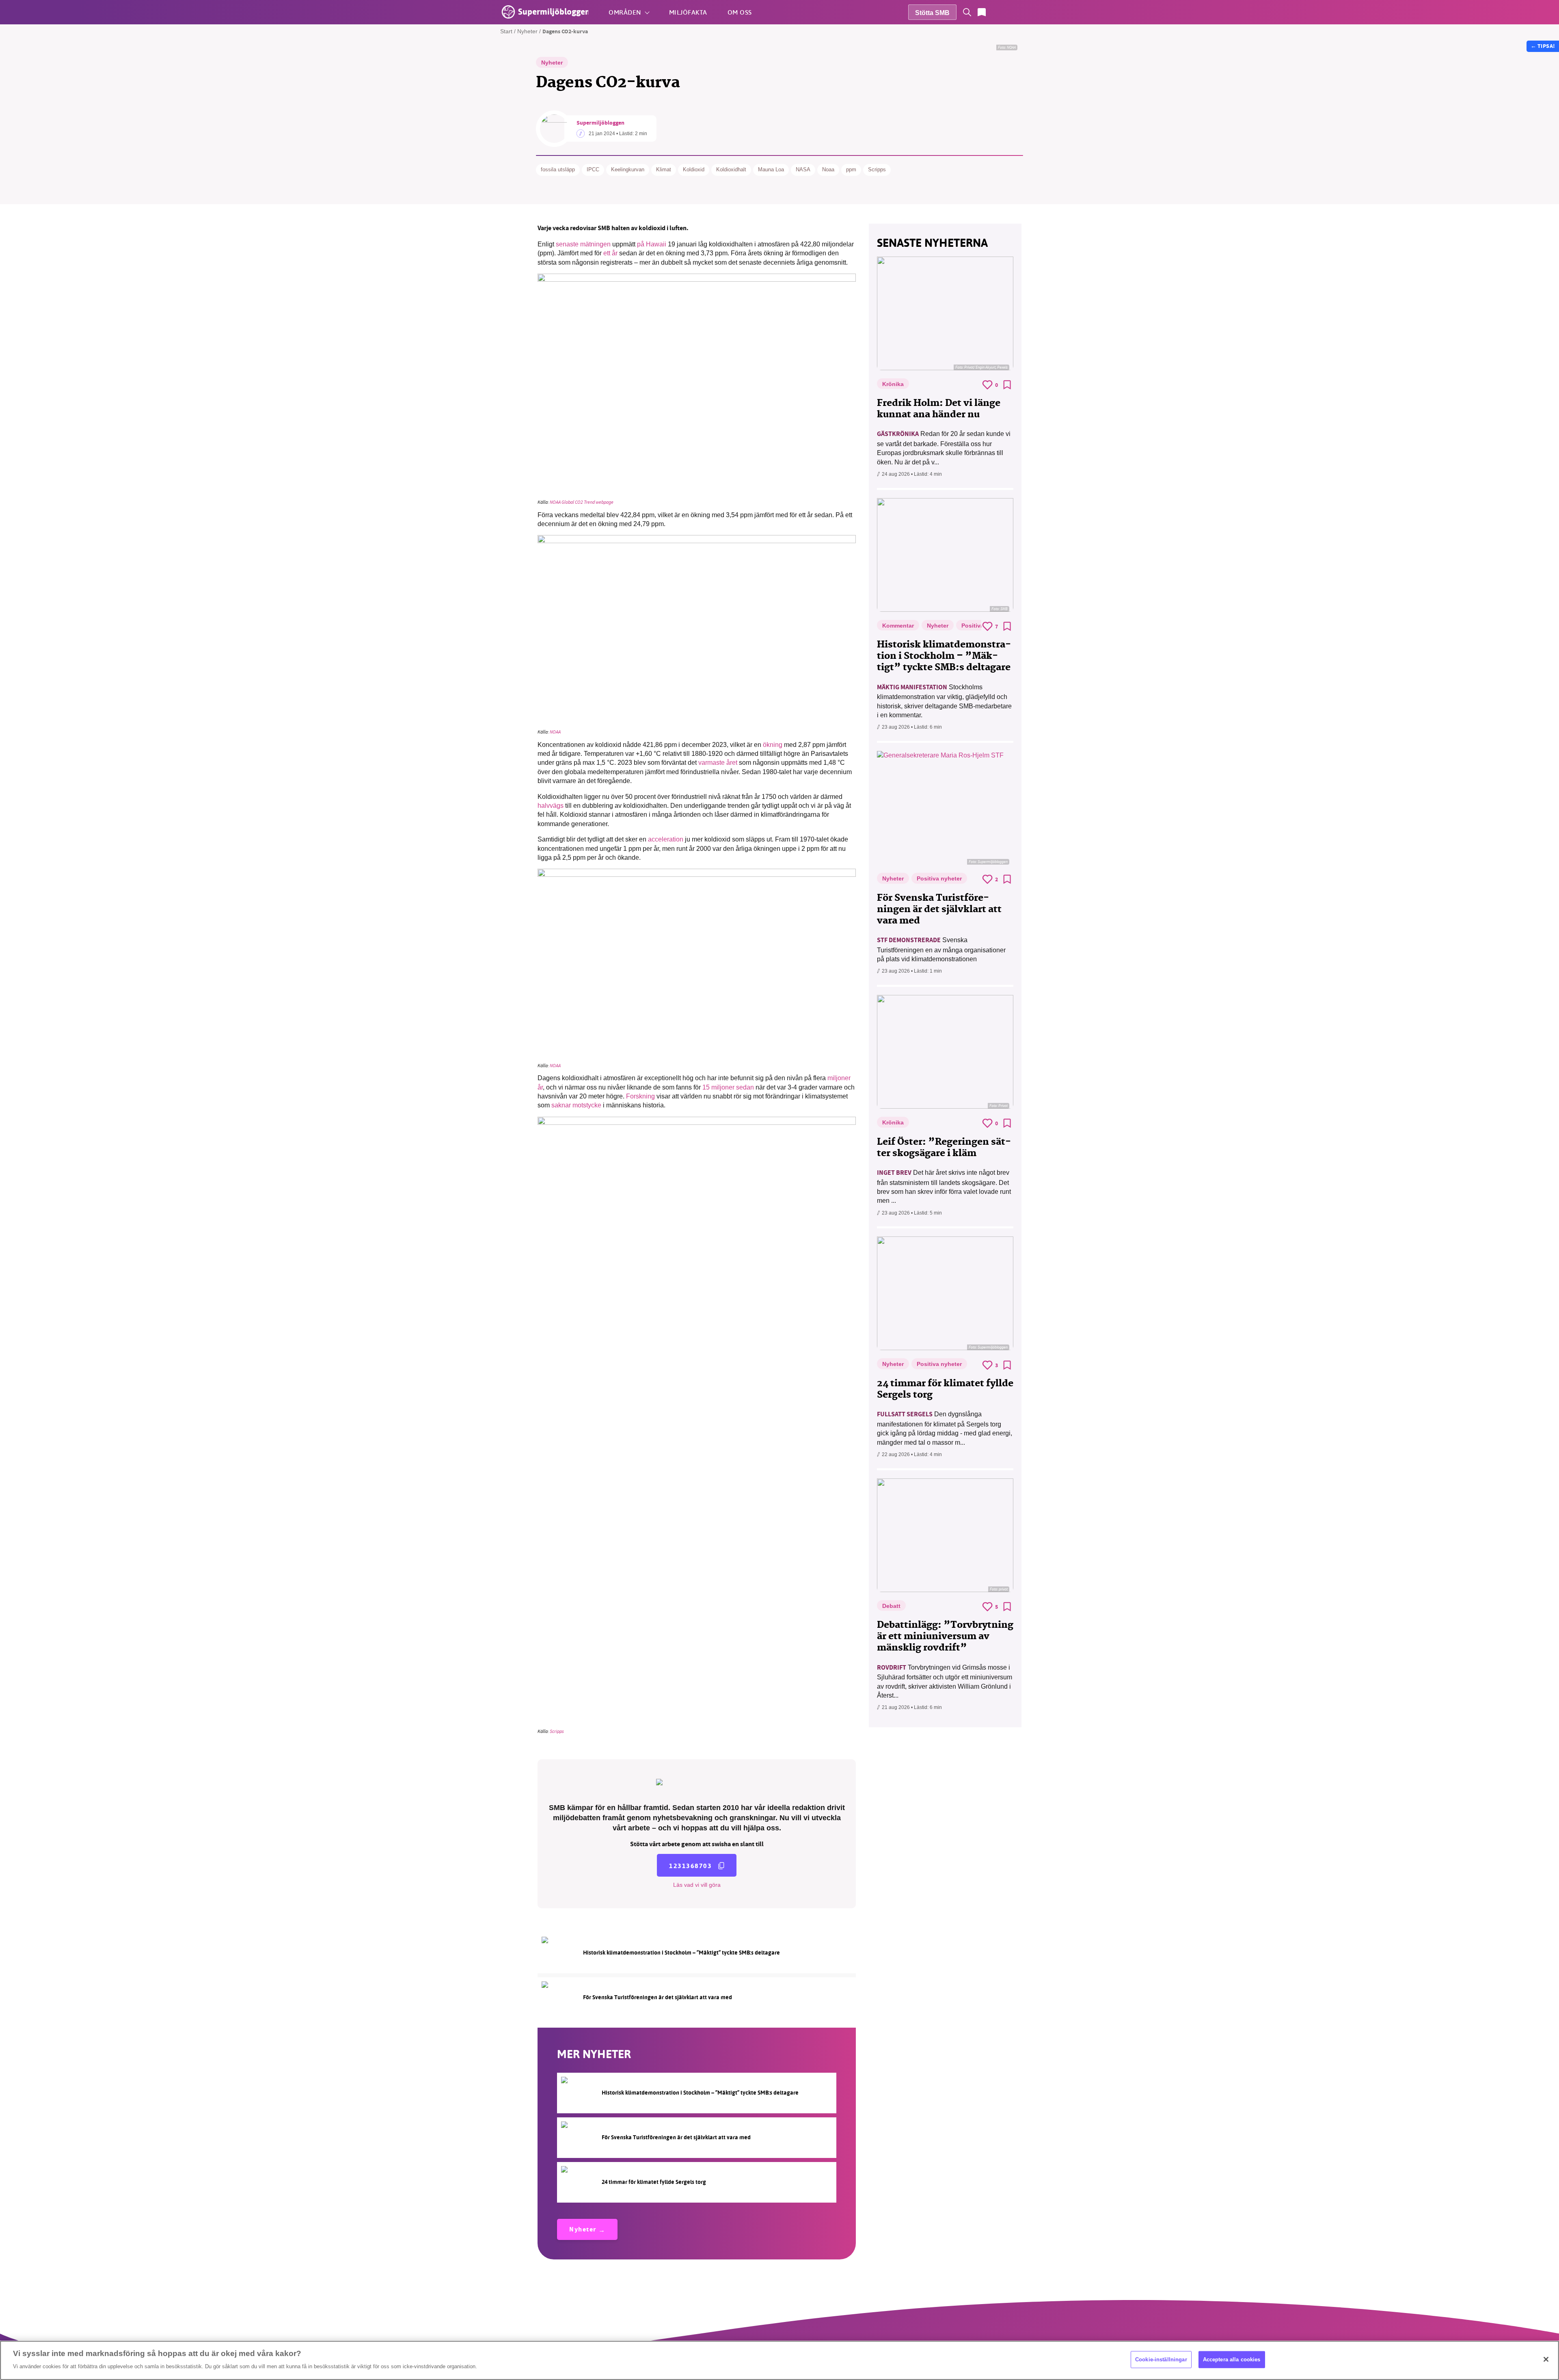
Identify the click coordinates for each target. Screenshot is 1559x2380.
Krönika (893, 384)
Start (506, 31)
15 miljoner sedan (728, 1087)
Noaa (828, 169)
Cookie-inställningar (1161, 2360)
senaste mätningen (583, 244)
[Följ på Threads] (1040, 12)
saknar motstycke (576, 1105)
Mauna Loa (771, 169)
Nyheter (527, 31)
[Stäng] (1546, 2359)
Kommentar (898, 626)
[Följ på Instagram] (1011, 12)
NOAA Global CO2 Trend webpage (582, 502)
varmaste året (718, 763)
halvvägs (551, 806)
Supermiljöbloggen (600, 123)
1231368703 (690, 1866)
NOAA (555, 732)
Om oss (740, 12)
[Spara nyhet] (1007, 385)
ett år (610, 253)
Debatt (891, 1606)
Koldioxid (694, 169)
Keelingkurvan (628, 169)
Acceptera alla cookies (1232, 2360)
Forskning (640, 1096)
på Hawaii (652, 244)
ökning (773, 745)
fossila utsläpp (558, 169)
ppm (851, 169)
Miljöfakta (688, 12)
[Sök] (967, 12)
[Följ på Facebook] (996, 12)
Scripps (877, 169)
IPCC (593, 169)
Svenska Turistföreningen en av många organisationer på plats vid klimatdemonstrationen (941, 949)
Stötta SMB (932, 13)
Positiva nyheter (939, 878)
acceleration (666, 839)
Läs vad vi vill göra (697, 1885)
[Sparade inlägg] (982, 12)
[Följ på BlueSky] (1026, 12)
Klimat (664, 169)
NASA (803, 169)
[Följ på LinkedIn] (1055, 12)
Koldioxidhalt (731, 169)
